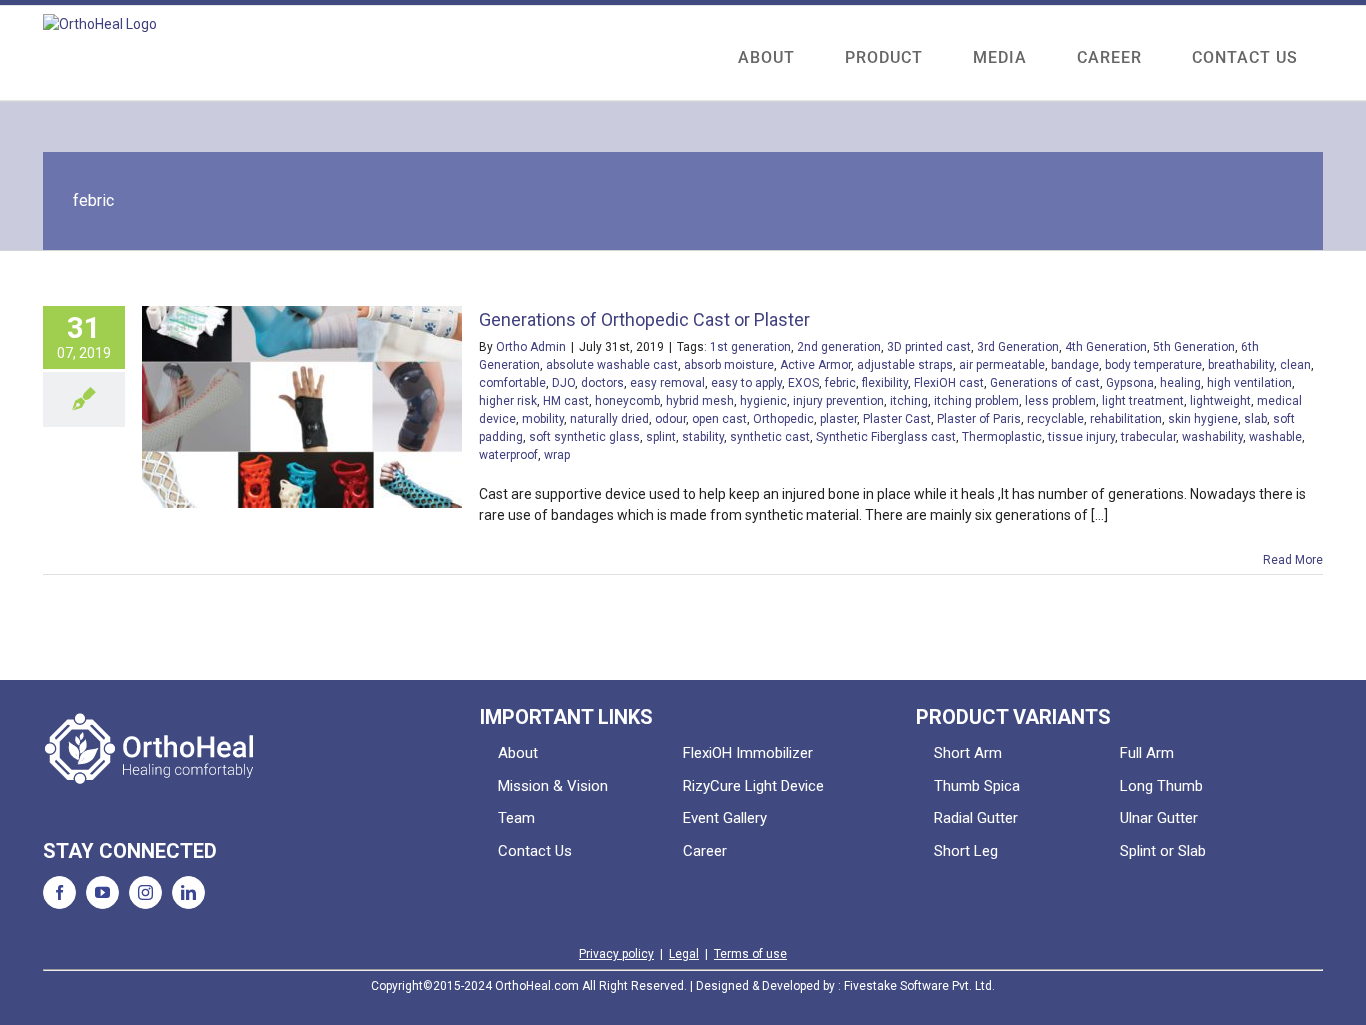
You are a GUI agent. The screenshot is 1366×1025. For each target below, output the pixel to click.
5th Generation (1194, 347)
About (518, 753)
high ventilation (1249, 383)
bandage (1075, 365)
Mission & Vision (553, 786)
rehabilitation (1126, 419)
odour (670, 419)
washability (1212, 437)
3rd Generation (1018, 347)
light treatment (1143, 401)
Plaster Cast (897, 419)
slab (1255, 419)
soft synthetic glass (584, 437)
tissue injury (1081, 437)
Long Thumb (1161, 786)
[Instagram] (145, 892)
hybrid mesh (700, 401)
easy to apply (746, 383)
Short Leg (966, 851)
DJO (563, 383)
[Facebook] (59, 892)
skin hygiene (1203, 419)
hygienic (763, 401)
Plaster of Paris (979, 419)
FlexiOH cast (949, 383)
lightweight (1220, 401)
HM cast (566, 401)
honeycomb (627, 401)
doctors (602, 383)
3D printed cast (929, 347)
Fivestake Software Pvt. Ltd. (919, 986)
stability (703, 437)
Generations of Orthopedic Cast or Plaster (644, 319)
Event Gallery (725, 818)
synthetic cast (770, 437)
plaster (838, 419)
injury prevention (838, 401)
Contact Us (535, 851)
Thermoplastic (1002, 437)
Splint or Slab (1163, 851)
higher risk (508, 401)
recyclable (1055, 419)
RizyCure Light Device (753, 786)
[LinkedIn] (188, 892)
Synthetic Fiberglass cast (886, 437)
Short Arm (968, 753)
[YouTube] (102, 892)
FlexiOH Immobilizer (748, 753)
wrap (557, 455)
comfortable (512, 383)
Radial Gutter (976, 818)
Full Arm (1147, 753)
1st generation (750, 347)
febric (840, 383)
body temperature (1153, 365)
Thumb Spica (977, 786)
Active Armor (815, 365)
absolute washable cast (612, 365)
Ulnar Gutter (1159, 818)
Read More (1293, 560)
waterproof (508, 455)
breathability (1241, 365)
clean (1295, 365)
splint (661, 437)
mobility (543, 419)
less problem (1060, 401)
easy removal (667, 383)
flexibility (885, 383)
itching (909, 401)
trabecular (1148, 437)
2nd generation (839, 347)
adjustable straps (905, 365)
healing (1180, 383)
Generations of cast (1045, 383)
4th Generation (1106, 347)
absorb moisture (729, 365)
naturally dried (609, 419)
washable (1275, 437)
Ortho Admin (531, 347)
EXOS (803, 383)
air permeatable (1002, 365)
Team (516, 818)
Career (705, 851)
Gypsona (1130, 383)
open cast (719, 419)
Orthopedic (783, 419)
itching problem (976, 401)
